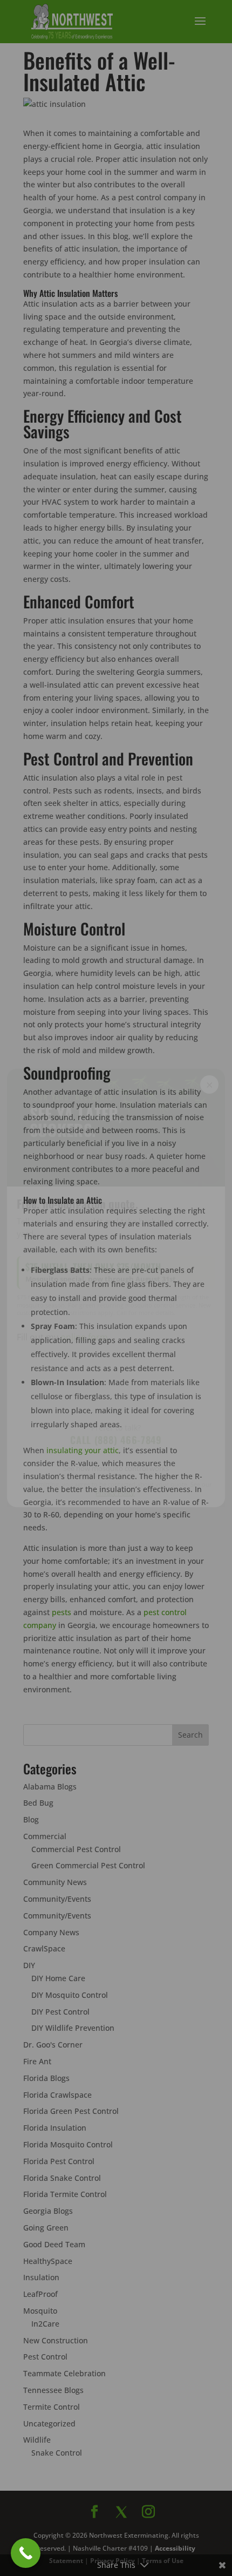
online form (84, 1337)
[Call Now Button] (26, 2553)
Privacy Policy (115, 1493)
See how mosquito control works (116, 1468)
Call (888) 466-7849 (116, 1440)
